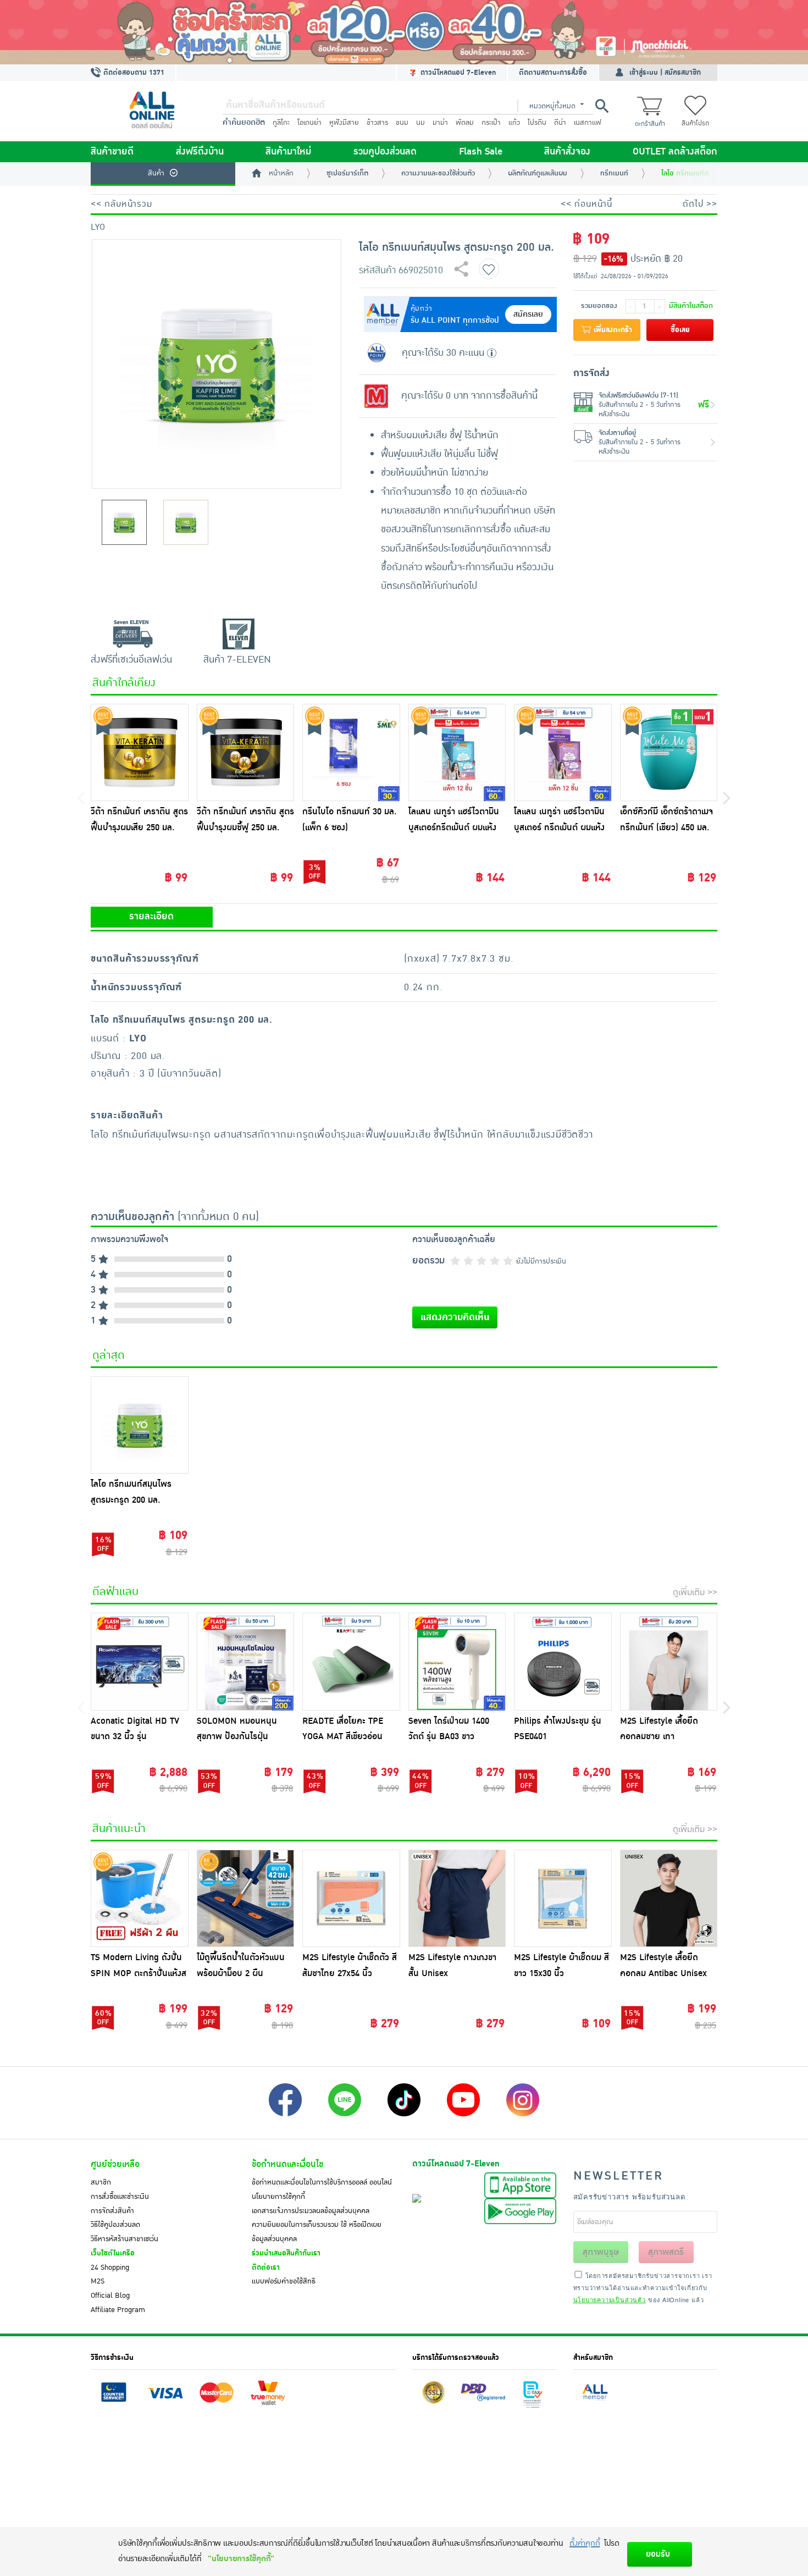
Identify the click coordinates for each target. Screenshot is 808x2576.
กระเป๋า (491, 123)
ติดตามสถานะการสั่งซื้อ (553, 73)
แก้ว (514, 123)
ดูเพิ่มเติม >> (695, 1592)
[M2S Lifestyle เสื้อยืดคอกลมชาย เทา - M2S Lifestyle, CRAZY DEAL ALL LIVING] (669, 1662)
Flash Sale (481, 152)
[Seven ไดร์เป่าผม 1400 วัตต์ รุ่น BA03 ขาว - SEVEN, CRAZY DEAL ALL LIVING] (457, 1662)
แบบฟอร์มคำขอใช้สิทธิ (284, 2281)
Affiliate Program (118, 2310)
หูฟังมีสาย (344, 123)
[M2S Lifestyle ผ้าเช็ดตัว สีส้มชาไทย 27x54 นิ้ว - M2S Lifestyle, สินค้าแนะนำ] (351, 1899)
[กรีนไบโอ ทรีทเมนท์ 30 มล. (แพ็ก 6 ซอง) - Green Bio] (351, 753)
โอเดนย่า (309, 123)
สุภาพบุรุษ (601, 2252)
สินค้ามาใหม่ (288, 152)
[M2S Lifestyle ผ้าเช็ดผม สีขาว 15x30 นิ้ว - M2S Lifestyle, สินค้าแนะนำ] (563, 1899)
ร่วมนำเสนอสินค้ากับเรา (286, 2253)
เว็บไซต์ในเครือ (113, 2253)
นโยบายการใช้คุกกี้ (278, 2197)
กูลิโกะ (281, 123)
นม (420, 123)
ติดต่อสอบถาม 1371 (133, 73)
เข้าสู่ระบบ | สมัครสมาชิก (665, 73)
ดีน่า (560, 123)
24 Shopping (110, 2268)
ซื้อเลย (680, 330)
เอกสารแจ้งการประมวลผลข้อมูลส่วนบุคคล (311, 2211)
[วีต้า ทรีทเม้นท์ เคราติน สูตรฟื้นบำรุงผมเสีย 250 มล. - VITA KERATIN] (140, 753)
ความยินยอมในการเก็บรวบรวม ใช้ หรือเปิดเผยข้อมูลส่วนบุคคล (317, 2232)
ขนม (402, 123)
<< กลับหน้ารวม (121, 204)
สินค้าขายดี (112, 152)
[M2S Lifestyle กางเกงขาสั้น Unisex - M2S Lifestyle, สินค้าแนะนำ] (457, 1899)
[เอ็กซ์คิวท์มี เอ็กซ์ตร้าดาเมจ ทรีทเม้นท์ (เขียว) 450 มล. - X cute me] (669, 753)
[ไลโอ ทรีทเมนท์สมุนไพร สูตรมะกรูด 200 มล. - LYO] (140, 1425)
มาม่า (440, 123)
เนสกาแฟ (588, 123)
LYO (98, 227)
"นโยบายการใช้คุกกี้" (241, 2559)
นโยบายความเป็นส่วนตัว (610, 2299)
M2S (98, 2281)
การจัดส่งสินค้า (112, 2211)
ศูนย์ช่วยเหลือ (115, 2164)
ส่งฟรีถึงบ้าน (200, 152)
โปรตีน (537, 123)
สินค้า (156, 173)
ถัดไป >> (700, 204)
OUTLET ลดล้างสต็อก (675, 152)
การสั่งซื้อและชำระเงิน (120, 2197)
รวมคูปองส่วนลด (385, 152)
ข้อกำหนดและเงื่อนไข (287, 2164)
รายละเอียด (151, 917)
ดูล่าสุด (109, 1355)
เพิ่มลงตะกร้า (612, 330)
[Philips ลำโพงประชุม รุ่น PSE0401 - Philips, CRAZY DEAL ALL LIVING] (563, 1662)
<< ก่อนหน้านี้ (586, 204)
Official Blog (110, 2296)
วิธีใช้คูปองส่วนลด (115, 2225)
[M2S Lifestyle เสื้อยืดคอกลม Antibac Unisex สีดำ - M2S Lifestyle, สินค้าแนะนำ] (669, 1899)
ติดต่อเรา (266, 2268)
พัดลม (465, 123)
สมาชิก (101, 2182)
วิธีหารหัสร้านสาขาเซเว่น (124, 2239)
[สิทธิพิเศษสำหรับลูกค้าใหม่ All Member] (404, 32)
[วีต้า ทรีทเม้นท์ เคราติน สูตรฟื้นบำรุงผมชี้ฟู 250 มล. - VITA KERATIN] (246, 753)
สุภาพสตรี (666, 2252)
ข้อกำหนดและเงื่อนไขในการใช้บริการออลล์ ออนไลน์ (322, 2182)
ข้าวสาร (377, 123)
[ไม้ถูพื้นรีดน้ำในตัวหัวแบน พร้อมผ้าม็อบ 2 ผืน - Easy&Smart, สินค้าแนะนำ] (246, 1899)
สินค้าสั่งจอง (567, 152)
